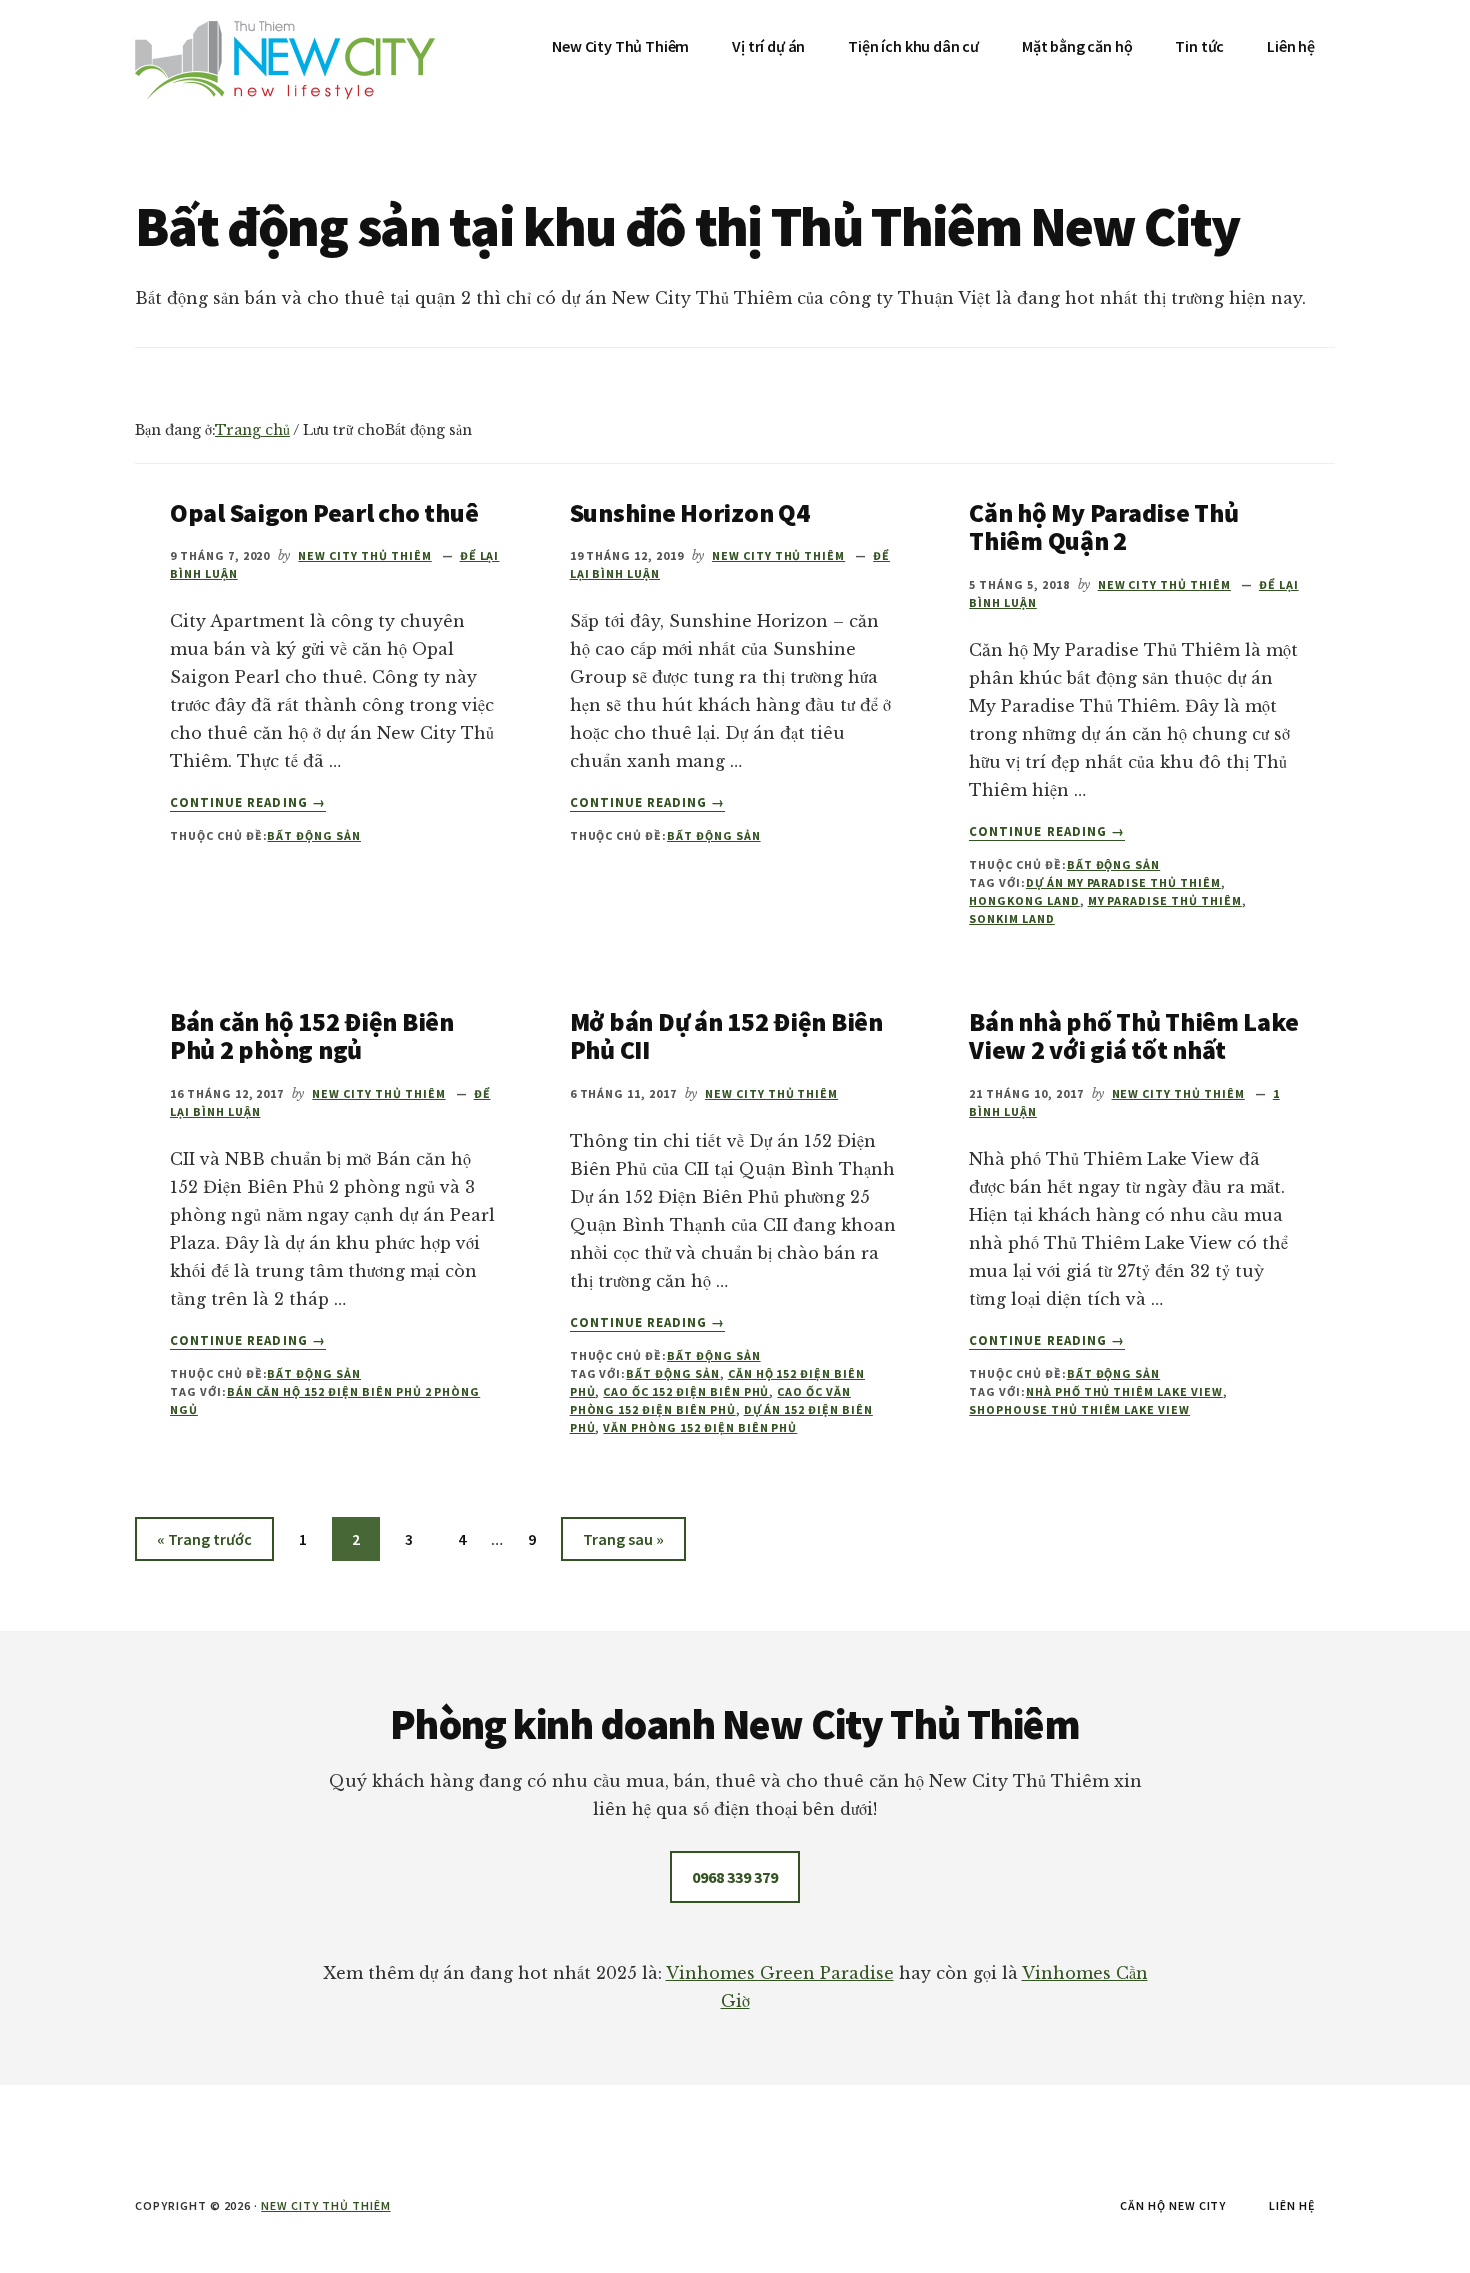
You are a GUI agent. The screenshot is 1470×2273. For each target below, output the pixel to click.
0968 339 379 (735, 1877)
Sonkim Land (1012, 918)
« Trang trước (204, 1544)
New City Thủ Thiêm (325, 2205)
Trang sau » (623, 1544)
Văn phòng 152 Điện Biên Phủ (700, 1427)
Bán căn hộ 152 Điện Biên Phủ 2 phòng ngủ (312, 1036)
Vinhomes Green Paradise (780, 1973)
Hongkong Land (1024, 900)
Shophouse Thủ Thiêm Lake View (1079, 1409)
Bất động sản (314, 835)
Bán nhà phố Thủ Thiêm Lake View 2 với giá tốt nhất (1133, 1036)
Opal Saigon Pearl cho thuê (324, 512)
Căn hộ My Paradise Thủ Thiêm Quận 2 (1103, 527)
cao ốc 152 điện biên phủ (686, 1391)
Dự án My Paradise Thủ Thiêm (1123, 882)
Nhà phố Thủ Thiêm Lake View (1124, 1391)
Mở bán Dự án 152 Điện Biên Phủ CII (726, 1036)
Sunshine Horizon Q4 (690, 512)
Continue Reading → (248, 803)
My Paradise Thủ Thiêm (1165, 900)
